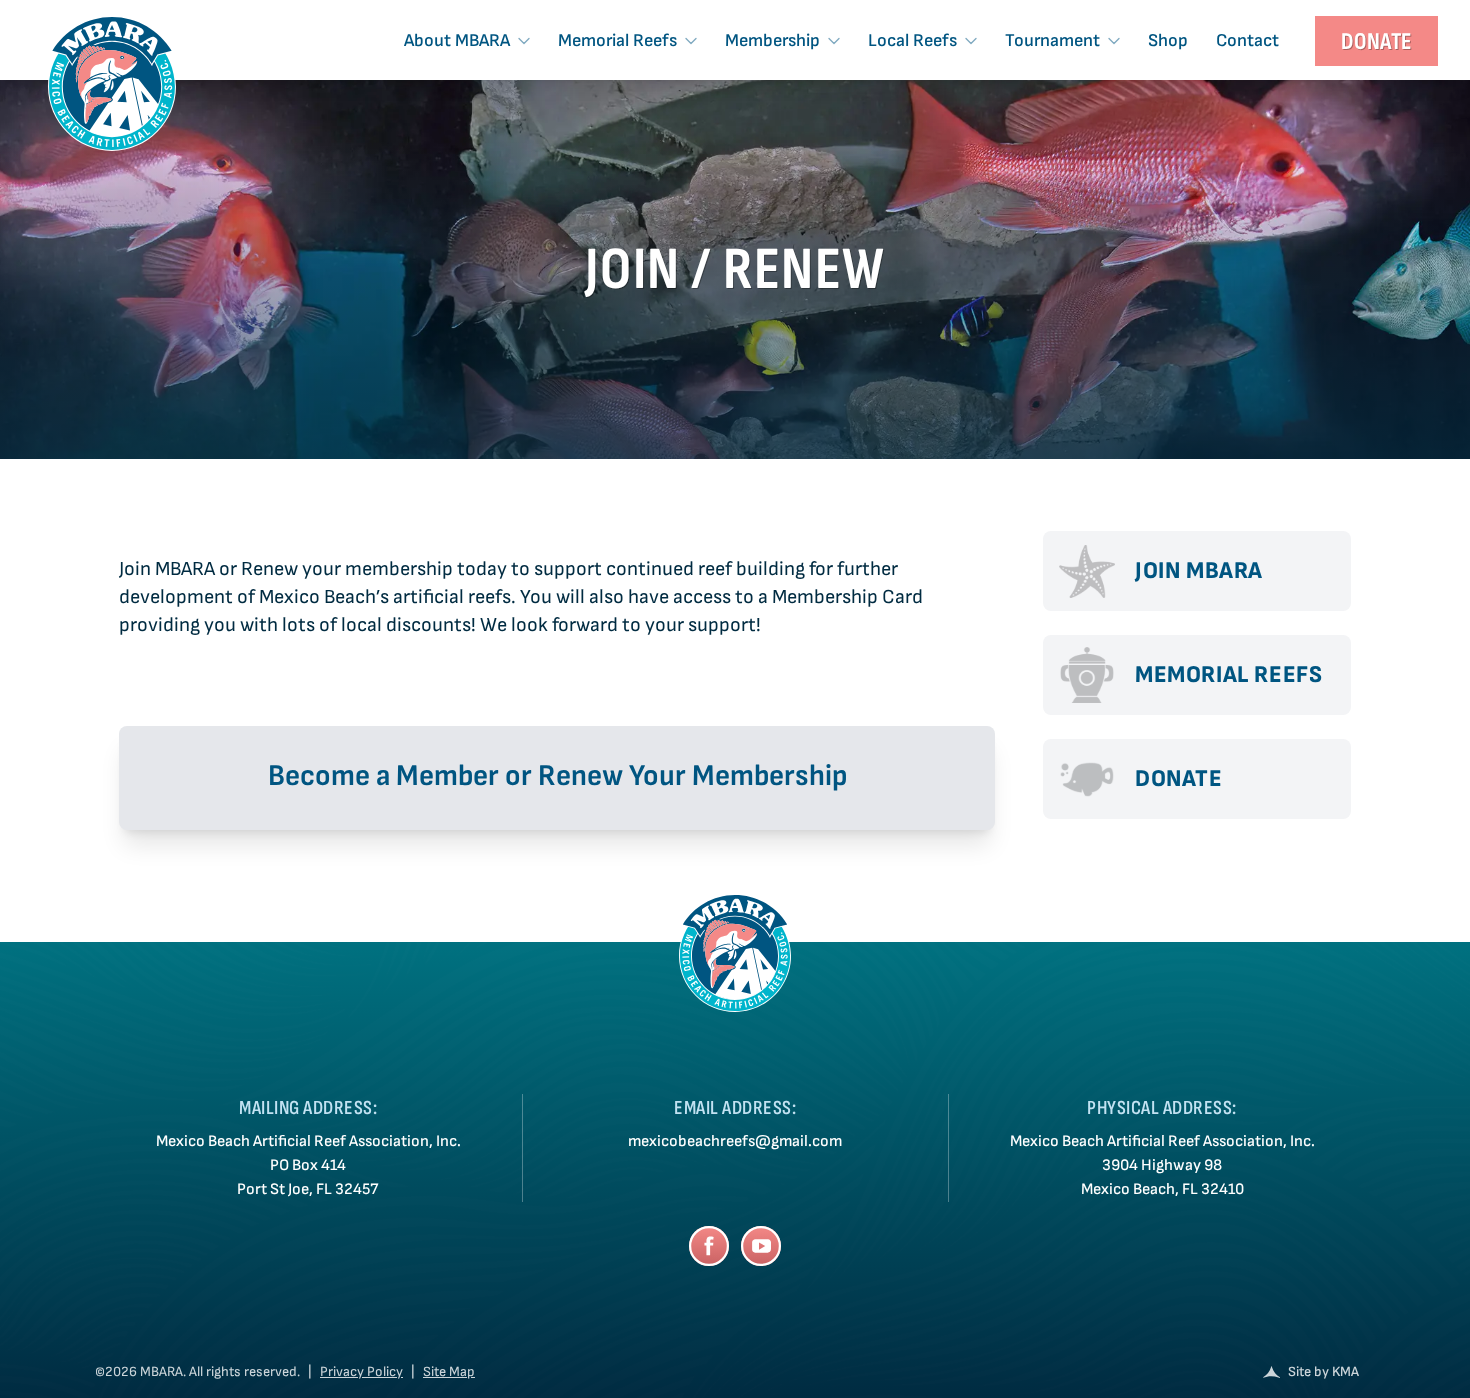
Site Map (449, 1371)
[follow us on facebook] (709, 1246)
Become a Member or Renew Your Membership (557, 776)
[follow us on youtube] (761, 1246)
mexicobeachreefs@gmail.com (735, 1141)
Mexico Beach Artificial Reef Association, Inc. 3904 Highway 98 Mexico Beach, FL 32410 (1162, 1165)
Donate (1376, 41)
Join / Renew (735, 270)
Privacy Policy (361, 1371)
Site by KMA (1323, 1371)
